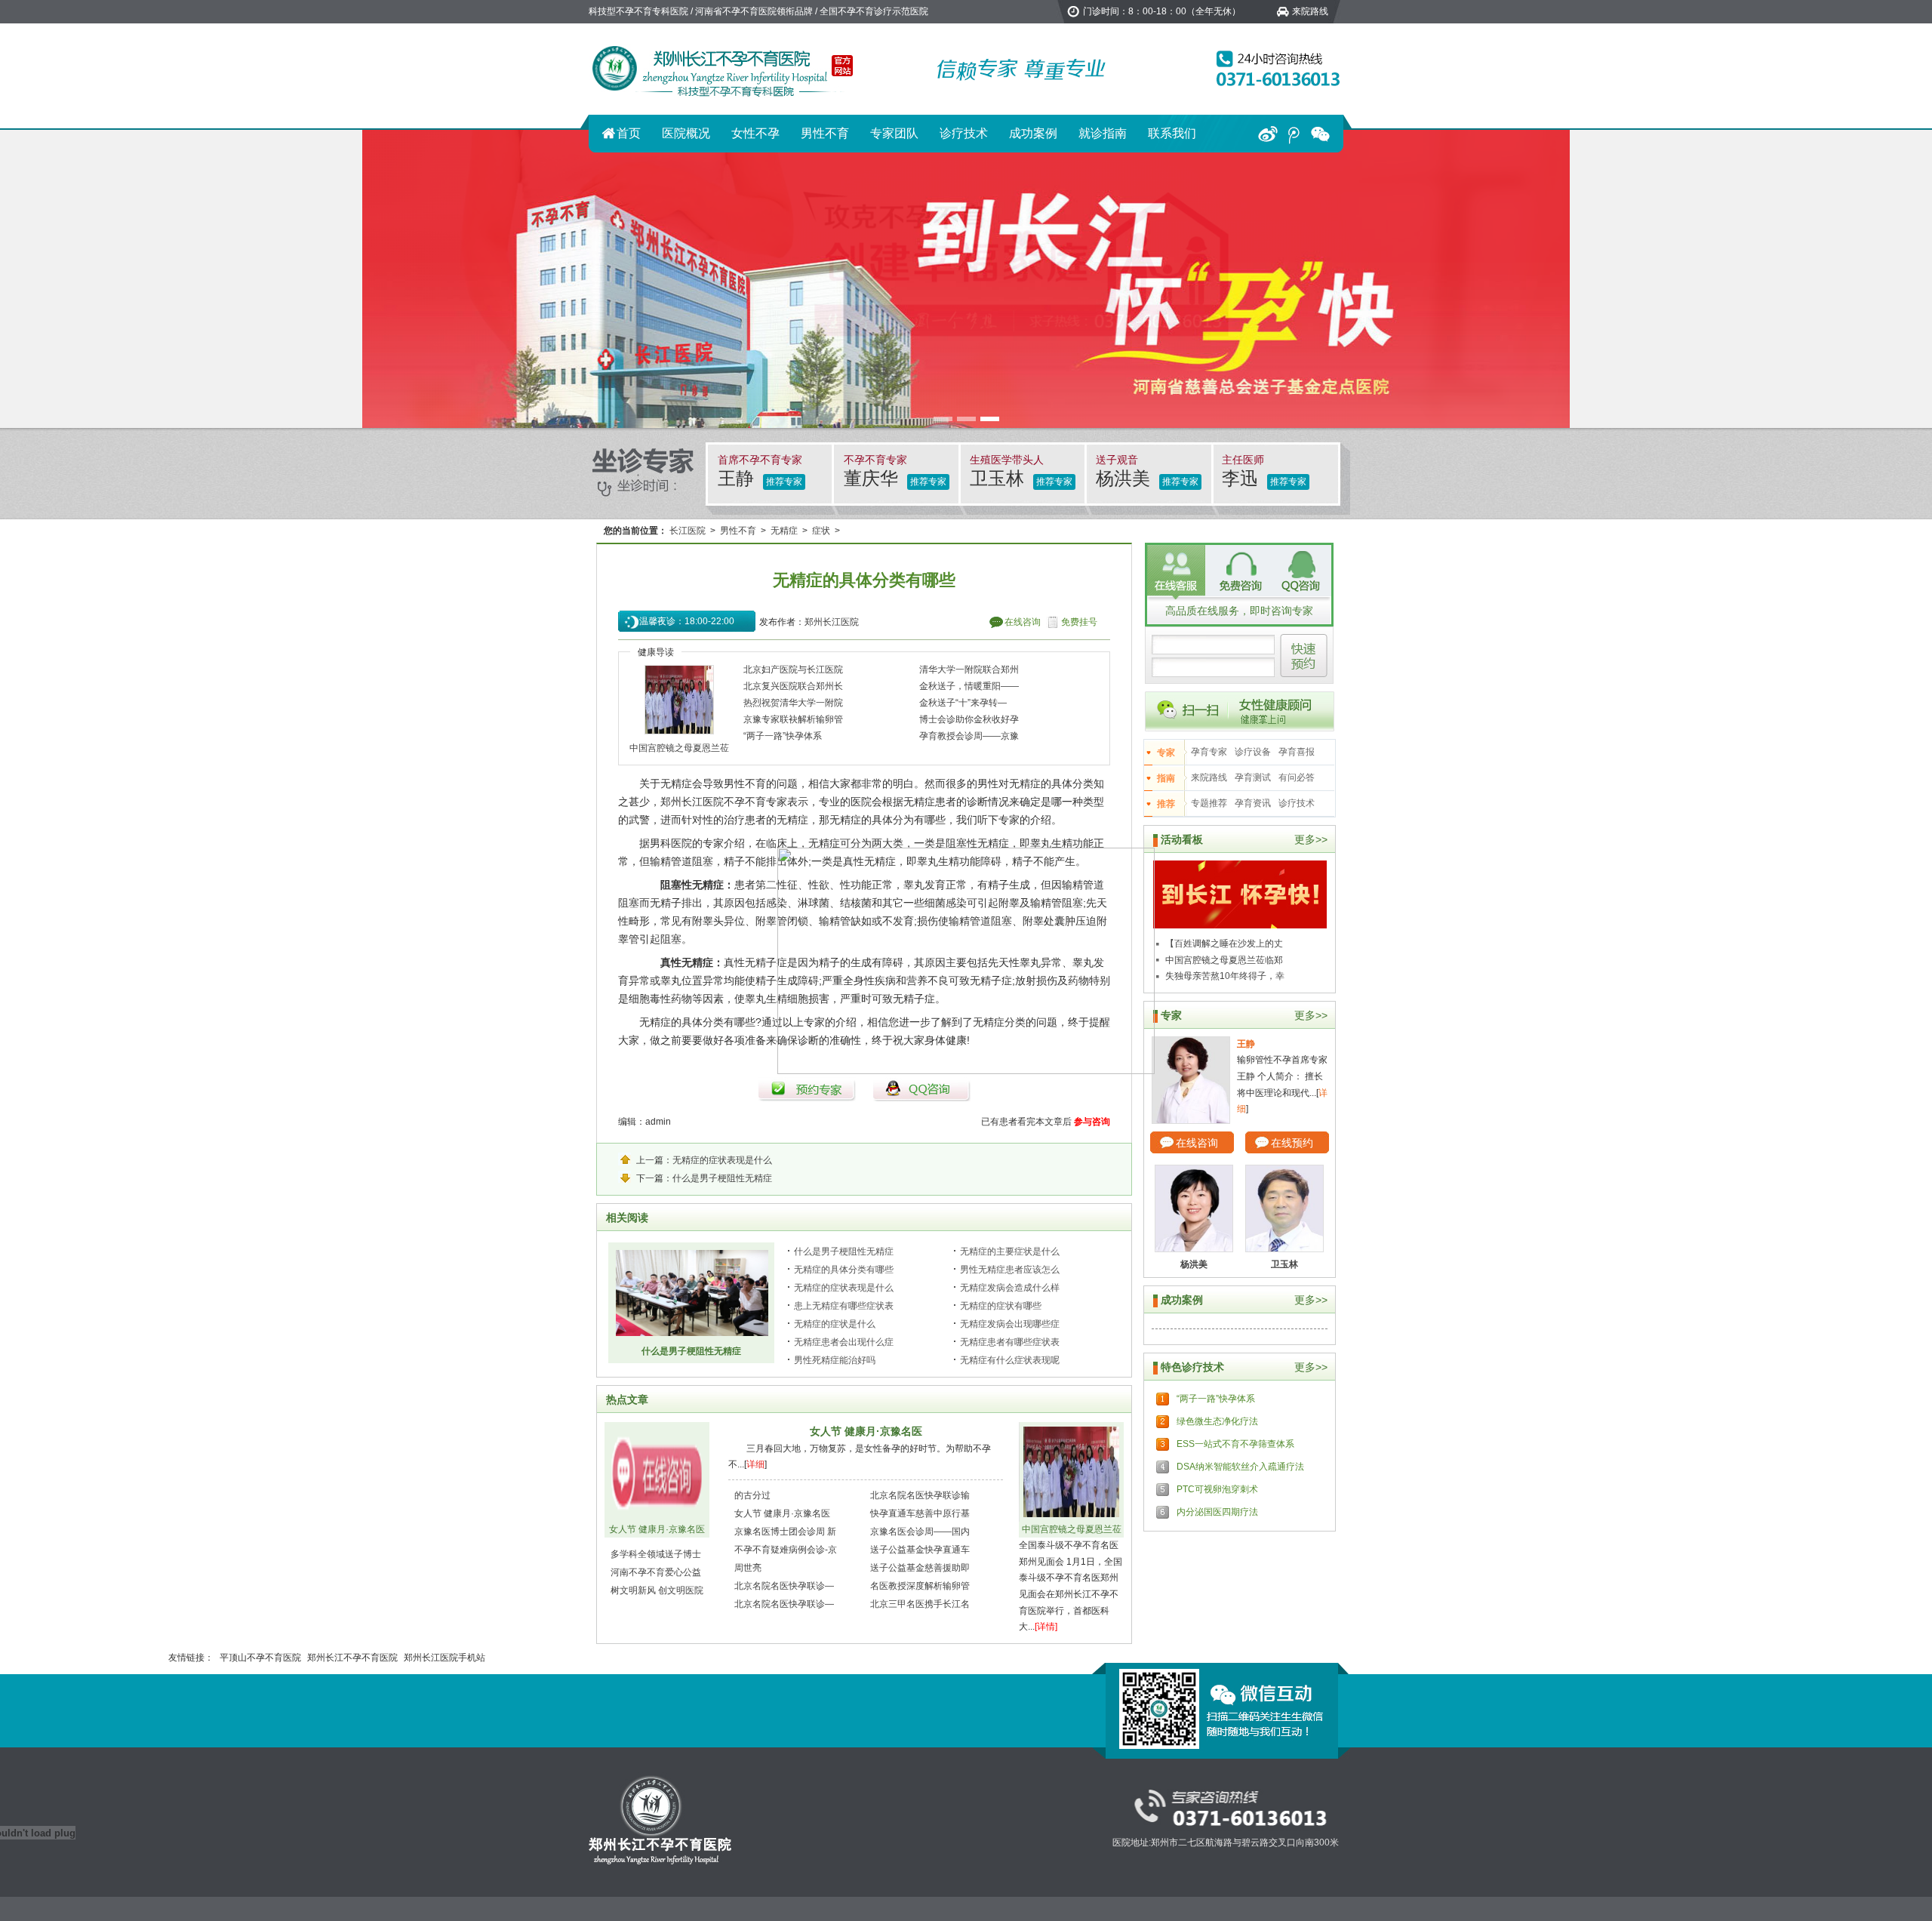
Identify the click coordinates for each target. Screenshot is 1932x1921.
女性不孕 (755, 133)
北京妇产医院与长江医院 (793, 670)
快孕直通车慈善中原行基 (920, 1513)
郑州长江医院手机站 (445, 1658)
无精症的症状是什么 (835, 1324)
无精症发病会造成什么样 (1010, 1288)
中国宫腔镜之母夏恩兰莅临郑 (1224, 960)
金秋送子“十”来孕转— (963, 703)
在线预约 (1292, 1143)
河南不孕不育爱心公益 (656, 1572)
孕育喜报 (1297, 752)
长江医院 (688, 531)
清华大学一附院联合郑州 (969, 670)
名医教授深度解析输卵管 (920, 1586)
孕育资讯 (1253, 803)
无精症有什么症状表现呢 (1010, 1360)
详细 (755, 1464)
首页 (629, 133)
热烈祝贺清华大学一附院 (793, 703)
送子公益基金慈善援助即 (920, 1568)
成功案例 (1033, 133)
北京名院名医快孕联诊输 (920, 1495)
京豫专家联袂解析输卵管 (793, 719)
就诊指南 (1103, 133)
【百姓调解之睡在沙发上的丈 (1224, 944)
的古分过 (752, 1495)
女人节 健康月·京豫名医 (657, 1529)
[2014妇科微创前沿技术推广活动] (1240, 894)
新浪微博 (1267, 134)
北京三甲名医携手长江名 (920, 1604)
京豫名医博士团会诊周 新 (785, 1532)
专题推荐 (1209, 803)
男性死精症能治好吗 (835, 1360)
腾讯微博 (1294, 134)
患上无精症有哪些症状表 (844, 1306)
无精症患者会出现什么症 (844, 1342)
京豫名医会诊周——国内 (920, 1532)
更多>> (1311, 839)
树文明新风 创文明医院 (657, 1590)
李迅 (1243, 478)
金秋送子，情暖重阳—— (969, 686)
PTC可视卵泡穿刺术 (1217, 1489)
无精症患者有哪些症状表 (1010, 1342)
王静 (738, 478)
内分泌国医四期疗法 (1217, 1512)
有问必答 (1297, 777)
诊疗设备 (1253, 752)
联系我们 (1172, 133)
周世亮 (748, 1568)
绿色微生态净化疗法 (1217, 1421)
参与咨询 (1092, 1122)
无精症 (784, 531)
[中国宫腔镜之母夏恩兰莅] (679, 700)
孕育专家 (1209, 752)
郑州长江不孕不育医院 (352, 1658)
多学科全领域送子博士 (656, 1554)
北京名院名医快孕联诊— (784, 1586)
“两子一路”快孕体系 (783, 736)
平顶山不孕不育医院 (260, 1658)
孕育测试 (1253, 777)
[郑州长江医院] (724, 69)
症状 (821, 531)
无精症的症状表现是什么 (722, 1160)
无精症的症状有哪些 (1001, 1306)
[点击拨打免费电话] (1274, 69)
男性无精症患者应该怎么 (1010, 1270)
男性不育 (825, 133)
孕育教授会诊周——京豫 (969, 736)
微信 (1320, 134)
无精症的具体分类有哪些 (844, 1270)
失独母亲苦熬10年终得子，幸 (1225, 976)
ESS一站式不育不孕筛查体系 (1235, 1444)
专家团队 (894, 133)
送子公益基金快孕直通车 (920, 1550)
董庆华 (874, 478)
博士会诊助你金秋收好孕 (969, 719)
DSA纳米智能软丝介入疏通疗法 (1240, 1467)
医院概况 (686, 133)
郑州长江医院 (832, 622)
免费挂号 (1079, 622)
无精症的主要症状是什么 (1010, 1251)
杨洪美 (1126, 478)
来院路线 (1310, 11)
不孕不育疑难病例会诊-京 (786, 1550)
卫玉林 (1000, 478)
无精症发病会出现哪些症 (1010, 1324)
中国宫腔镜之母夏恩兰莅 (679, 748)
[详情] (1046, 1627)
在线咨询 (1023, 622)
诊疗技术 (964, 133)
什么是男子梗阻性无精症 (722, 1178)
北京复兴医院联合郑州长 (793, 686)
